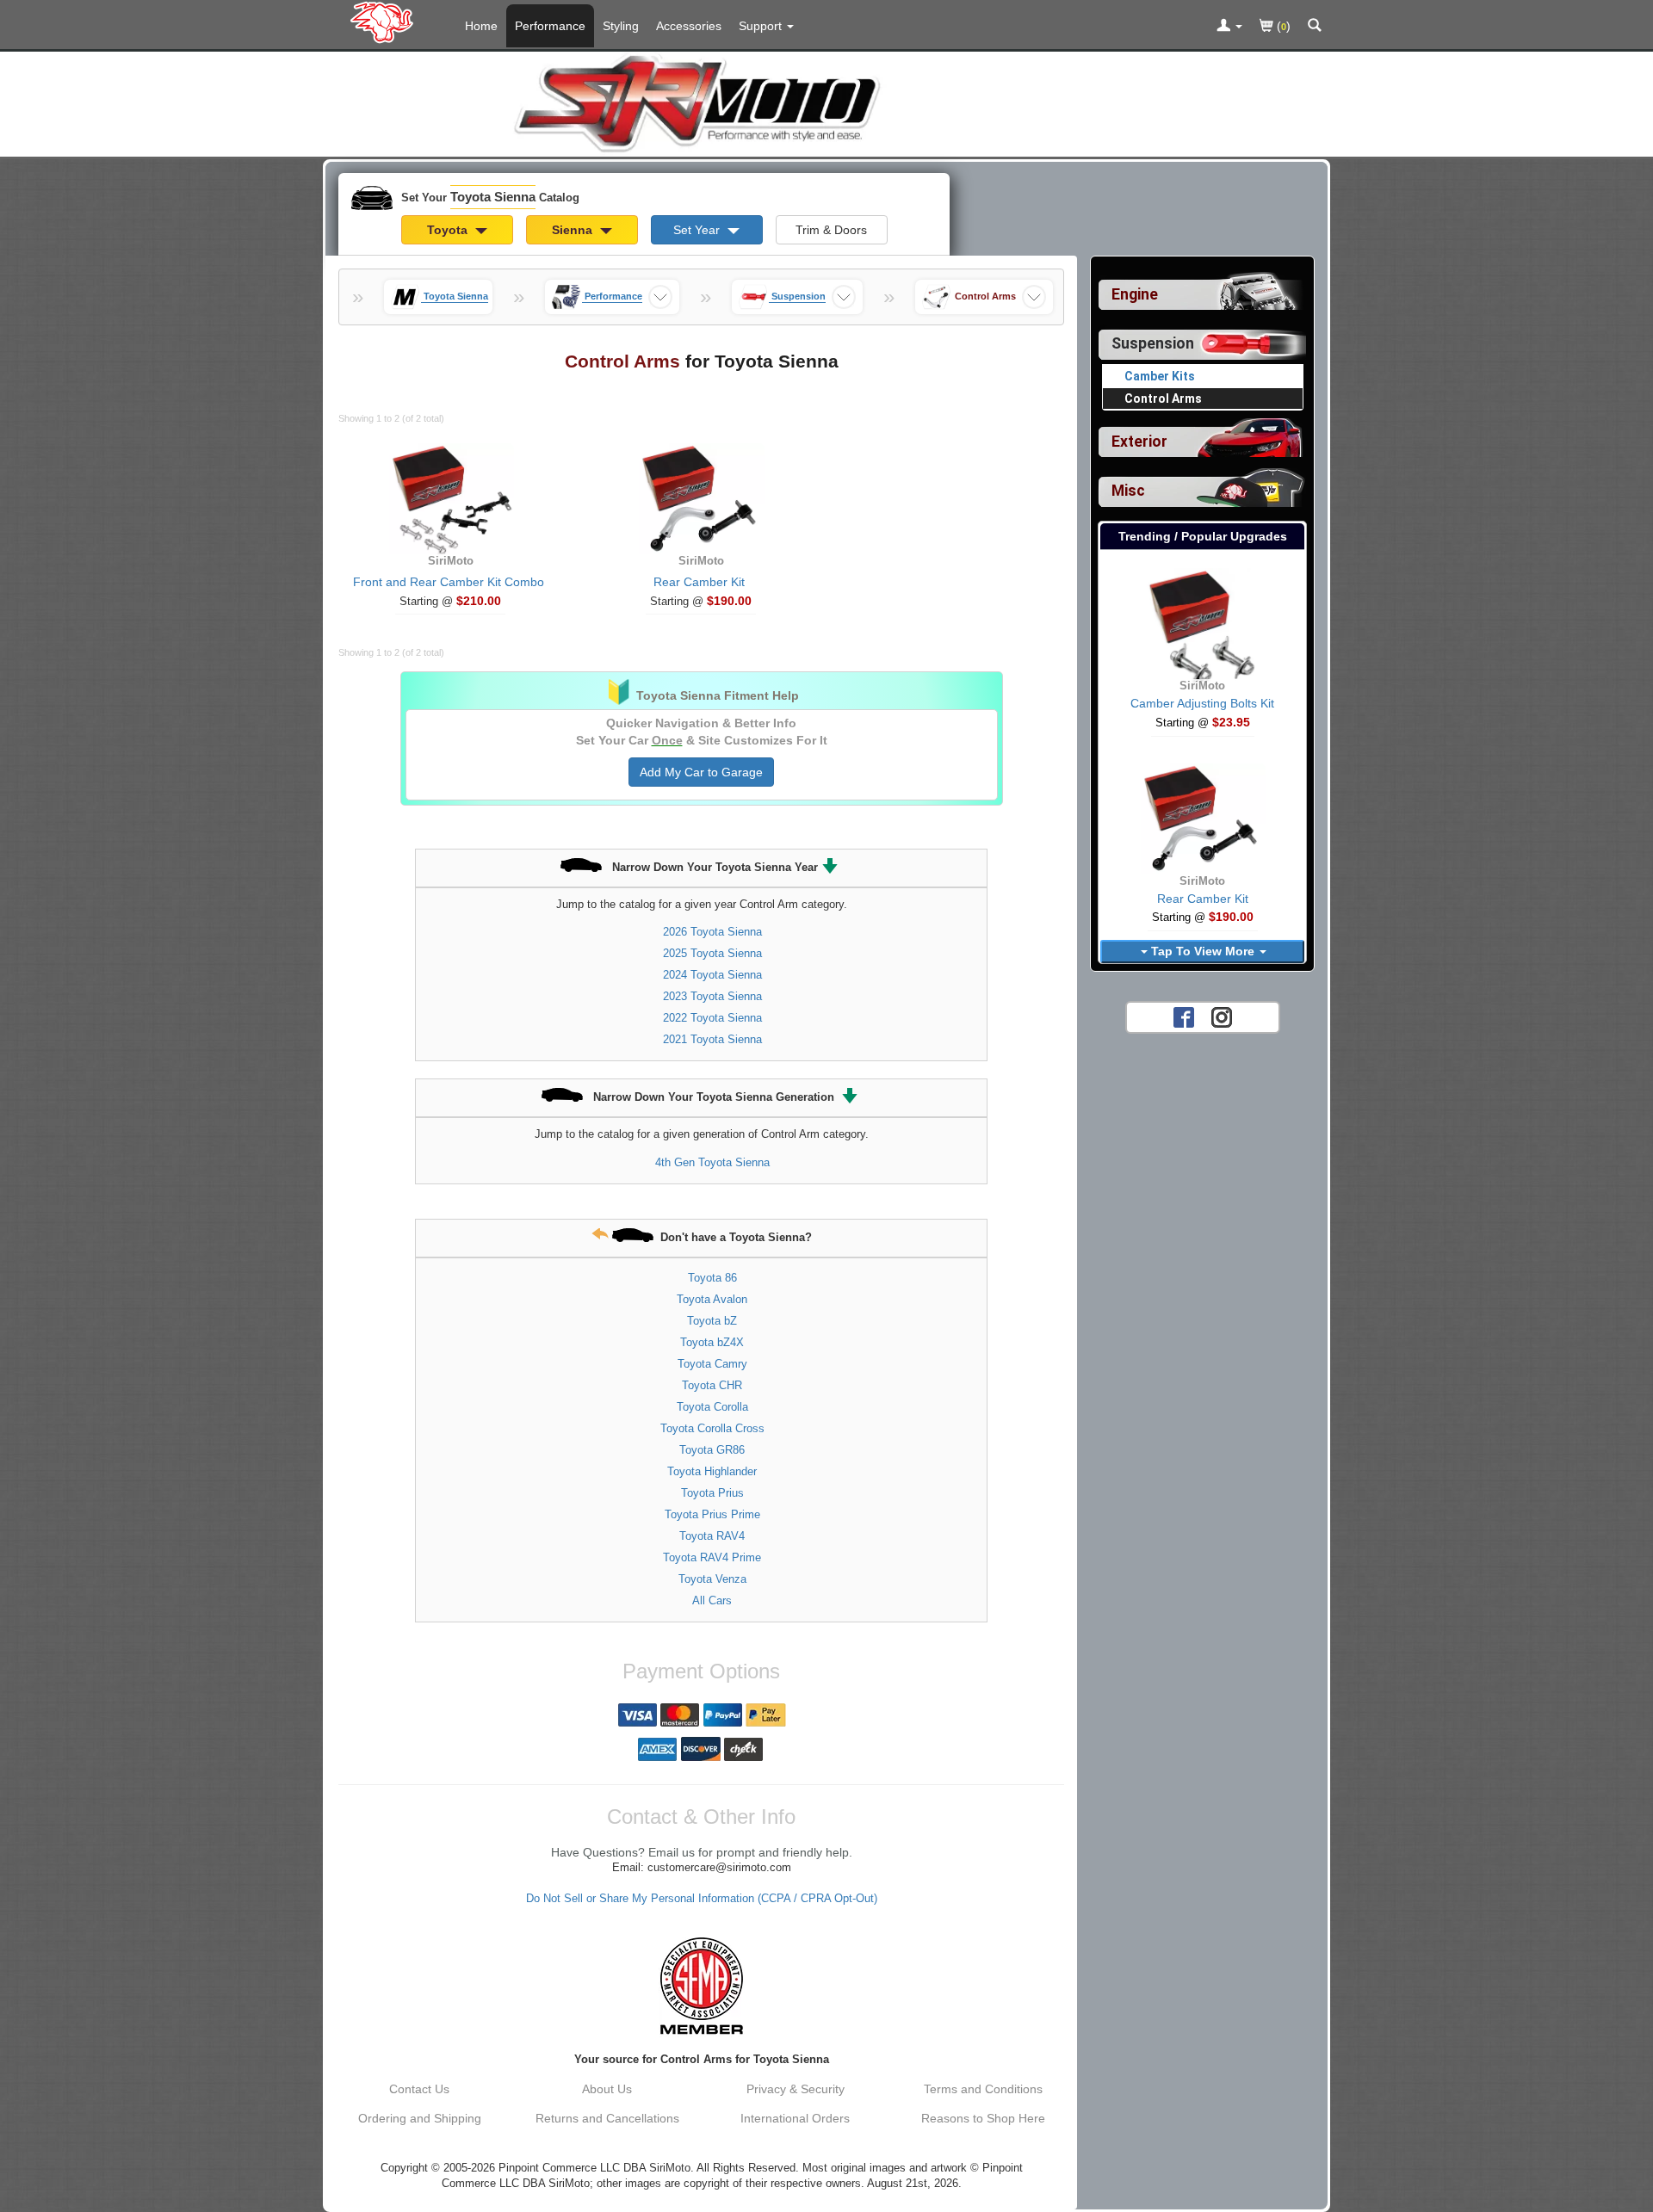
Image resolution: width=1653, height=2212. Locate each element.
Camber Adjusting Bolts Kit (1202, 703)
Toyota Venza (712, 1579)
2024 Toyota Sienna (712, 975)
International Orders (795, 2118)
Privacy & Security (796, 2089)
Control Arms (1163, 399)
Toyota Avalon (712, 1299)
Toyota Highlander (712, 1471)
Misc (1128, 491)
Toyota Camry (712, 1364)
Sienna (574, 230)
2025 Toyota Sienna (712, 953)
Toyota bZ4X (712, 1342)
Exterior (1139, 442)
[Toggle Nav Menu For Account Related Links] (1229, 27)
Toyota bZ (712, 1321)
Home (481, 26)
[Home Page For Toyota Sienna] (385, 22)
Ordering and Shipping (420, 2118)
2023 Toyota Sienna (712, 996)
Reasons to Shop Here (983, 2118)
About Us (607, 2089)
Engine (1135, 294)
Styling (621, 26)
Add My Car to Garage (701, 772)
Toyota (449, 230)
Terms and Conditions (983, 2089)
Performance (550, 26)
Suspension (1153, 343)
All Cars (712, 1600)
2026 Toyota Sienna (712, 932)
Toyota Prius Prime (712, 1514)
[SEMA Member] (701, 1986)
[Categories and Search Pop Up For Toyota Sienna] (1315, 27)
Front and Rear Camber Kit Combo (449, 582)
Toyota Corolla (712, 1407)
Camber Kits (1160, 376)
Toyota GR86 (712, 1450)
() (1282, 26)
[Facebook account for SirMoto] (1184, 1016)
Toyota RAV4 (712, 1536)
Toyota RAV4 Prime (712, 1557)
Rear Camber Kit (699, 582)
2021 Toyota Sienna (712, 1039)
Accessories (689, 26)
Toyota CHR (712, 1385)
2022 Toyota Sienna (712, 1018)
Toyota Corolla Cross (712, 1428)
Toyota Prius (712, 1493)
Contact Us (419, 2089)
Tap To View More (1203, 951)
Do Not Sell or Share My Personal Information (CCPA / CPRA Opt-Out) (702, 1899)
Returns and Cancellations (607, 2118)
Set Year (698, 230)
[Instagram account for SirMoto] (1222, 1016)
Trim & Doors (831, 230)
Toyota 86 (712, 1278)
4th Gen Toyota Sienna (712, 1162)
